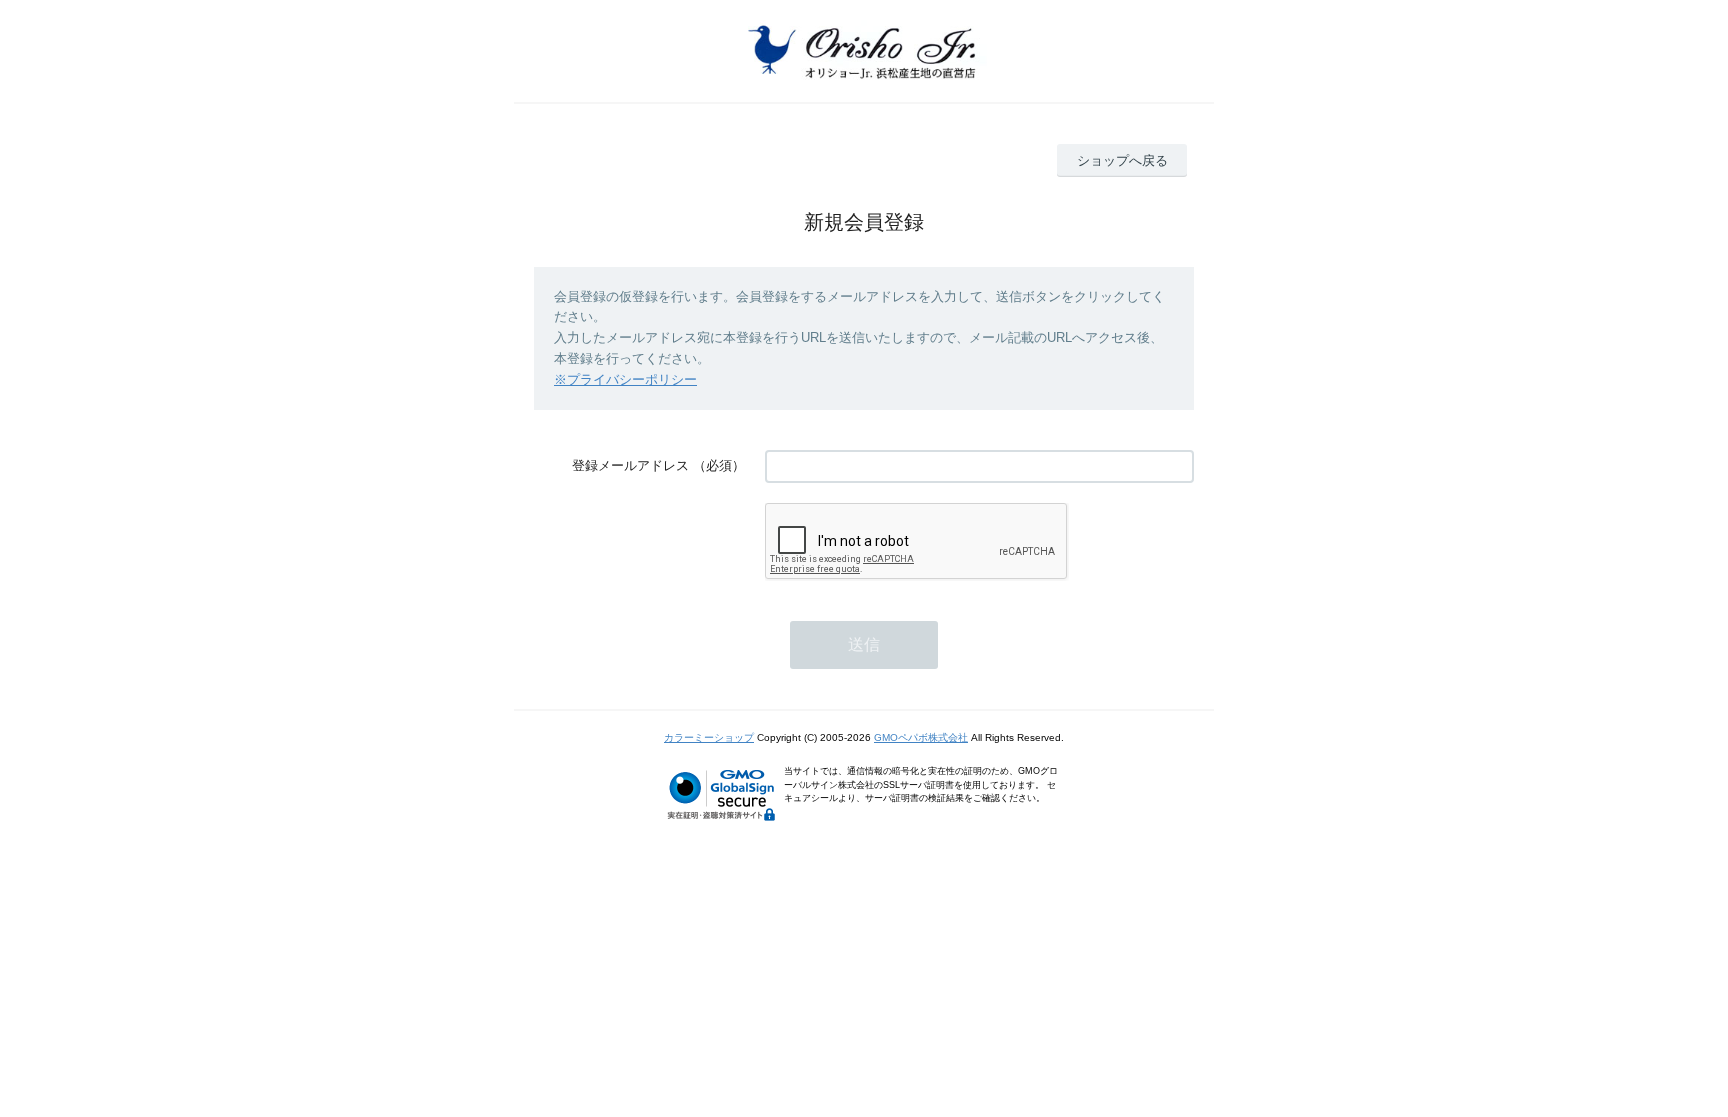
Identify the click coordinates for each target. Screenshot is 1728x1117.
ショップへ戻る (1122, 160)
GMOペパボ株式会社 (921, 737)
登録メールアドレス (630, 465)
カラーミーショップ (709, 737)
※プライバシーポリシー (625, 379)
